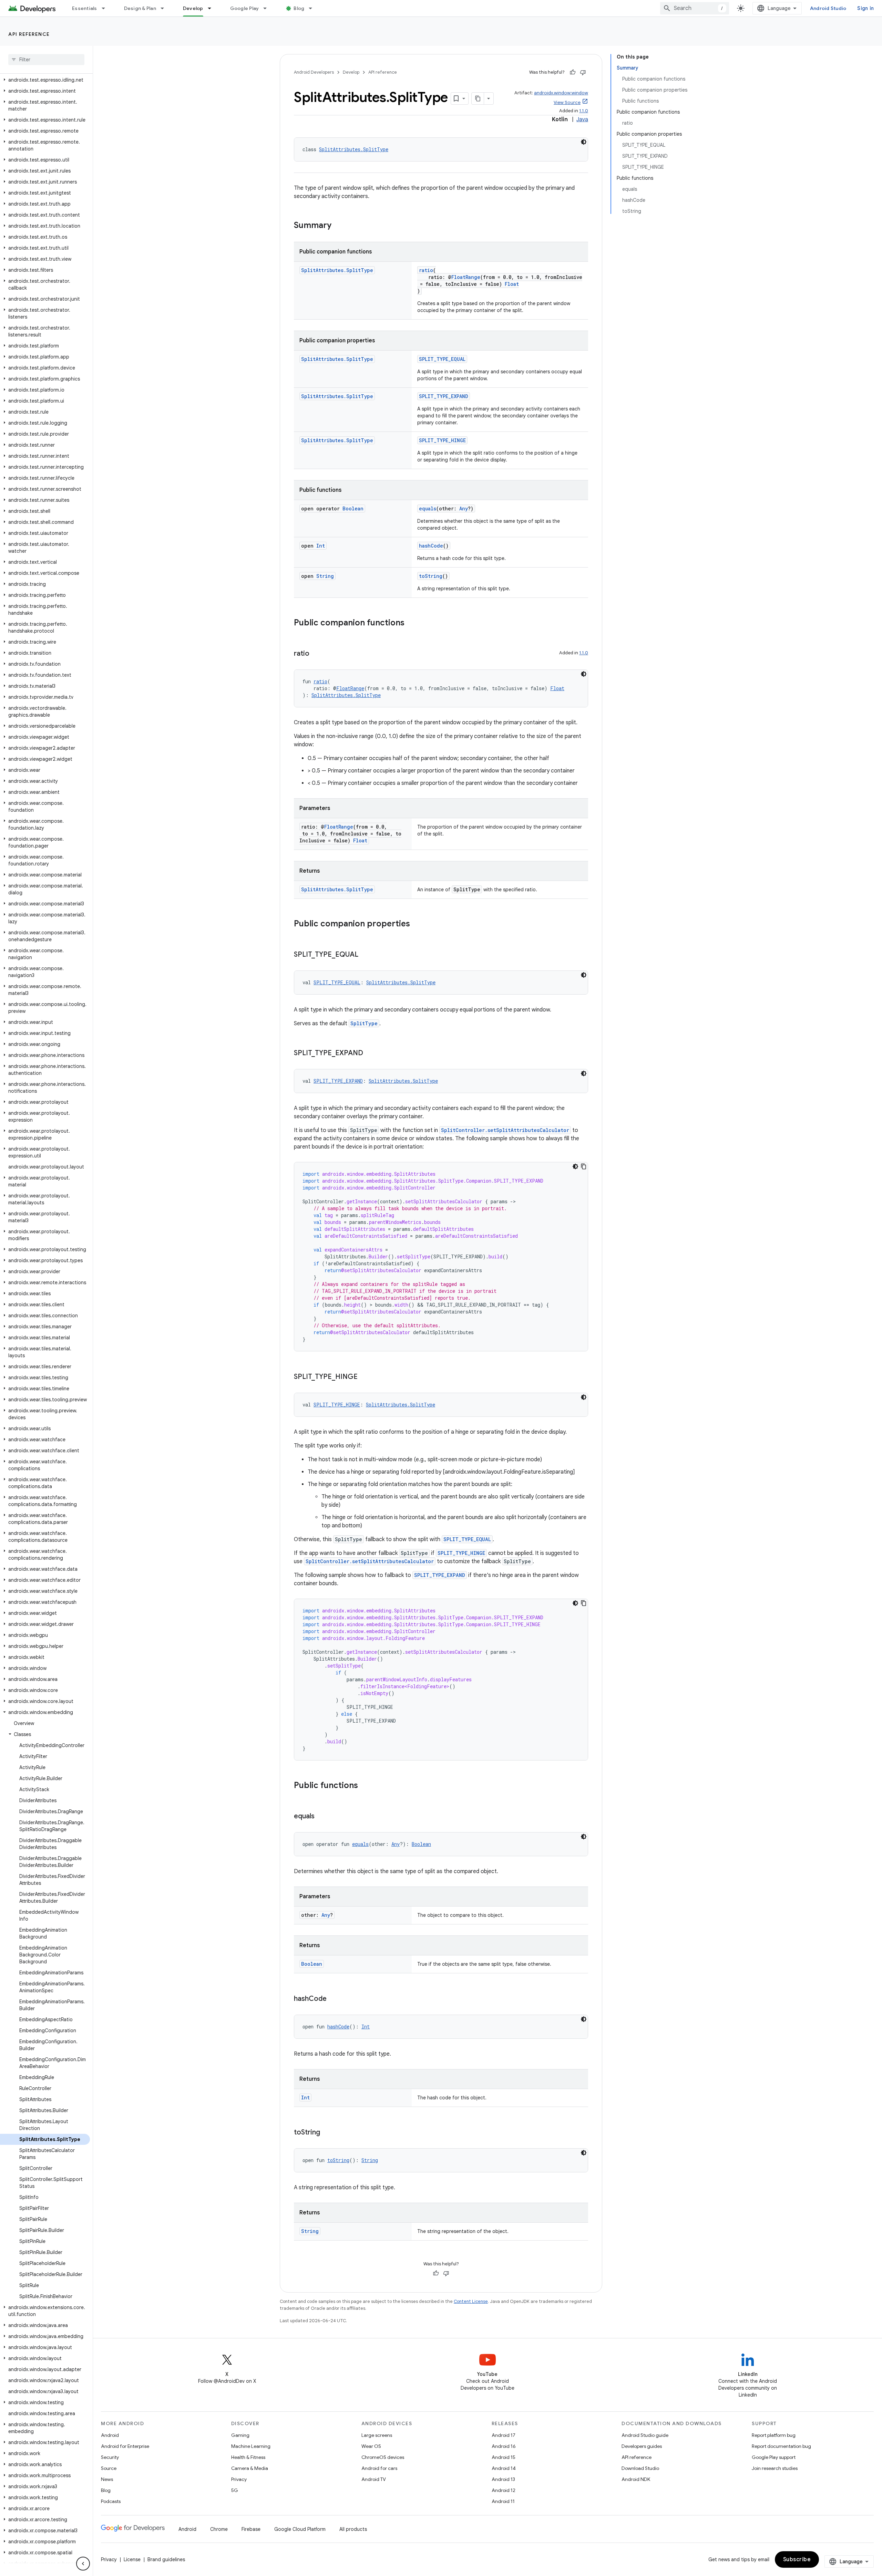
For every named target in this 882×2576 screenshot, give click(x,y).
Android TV (374, 2479)
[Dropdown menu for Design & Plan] (165, 8)
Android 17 (504, 2435)
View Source (567, 102)
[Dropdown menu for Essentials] (106, 8)
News (107, 2479)
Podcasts (111, 2501)
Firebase (251, 2529)
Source (109, 2468)
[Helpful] (573, 72)
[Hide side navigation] (83, 2564)
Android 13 (503, 2479)
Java (582, 120)
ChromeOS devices (383, 2457)
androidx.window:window (561, 93)
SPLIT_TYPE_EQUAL (442, 359)
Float (512, 284)
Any (464, 508)
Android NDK (636, 2479)
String (325, 576)
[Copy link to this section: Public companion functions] (411, 623)
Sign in (865, 8)
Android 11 (503, 2501)
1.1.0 (584, 111)
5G (235, 2490)
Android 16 (504, 2446)
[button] (45, 80)
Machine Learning (251, 2446)
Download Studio (640, 2468)
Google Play (245, 8)
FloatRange (466, 277)
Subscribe (797, 2559)
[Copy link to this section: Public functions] (365, 1786)
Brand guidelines (166, 2559)
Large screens (377, 2435)
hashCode (431, 546)
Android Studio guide (645, 2435)
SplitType (364, 1023)
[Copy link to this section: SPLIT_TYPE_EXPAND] (370, 1053)
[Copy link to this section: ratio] (316, 654)
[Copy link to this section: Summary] (338, 226)
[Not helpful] (583, 72)
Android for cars (379, 2468)
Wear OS (371, 2446)
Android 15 (504, 2457)
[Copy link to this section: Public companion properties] (417, 924)
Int (321, 546)
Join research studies (775, 2468)
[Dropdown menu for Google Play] (268, 8)
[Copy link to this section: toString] (327, 2133)
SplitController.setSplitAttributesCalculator (505, 1130)
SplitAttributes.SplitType (354, 149)
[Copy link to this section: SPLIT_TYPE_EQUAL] (365, 955)
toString (431, 576)
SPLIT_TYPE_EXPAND (444, 396)
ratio (426, 270)
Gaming (240, 2435)
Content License (471, 2301)
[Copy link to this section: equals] (321, 1817)
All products (353, 2529)
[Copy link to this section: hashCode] (334, 1999)
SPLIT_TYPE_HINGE (442, 440)
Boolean (353, 508)
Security (110, 2457)
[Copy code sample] (584, 1166)
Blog (299, 8)
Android (110, 2435)
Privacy (239, 2479)
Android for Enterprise (125, 2446)
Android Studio (828, 8)
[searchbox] (46, 60)
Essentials (85, 8)
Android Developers (314, 72)
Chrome (219, 2529)
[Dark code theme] (584, 142)
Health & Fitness (248, 2457)
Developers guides (642, 2446)
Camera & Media (250, 2468)
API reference (29, 34)
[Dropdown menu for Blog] (314, 8)
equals (428, 508)
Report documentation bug (781, 2446)
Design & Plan (140, 8)
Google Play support (774, 2457)
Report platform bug (774, 2435)
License (132, 2559)
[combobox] (695, 8)
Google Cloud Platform (300, 2529)
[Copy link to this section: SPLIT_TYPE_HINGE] (365, 1377)
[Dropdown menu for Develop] (213, 8)
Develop (193, 8)
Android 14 (504, 2468)
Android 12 (504, 2490)
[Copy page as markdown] (478, 98)
